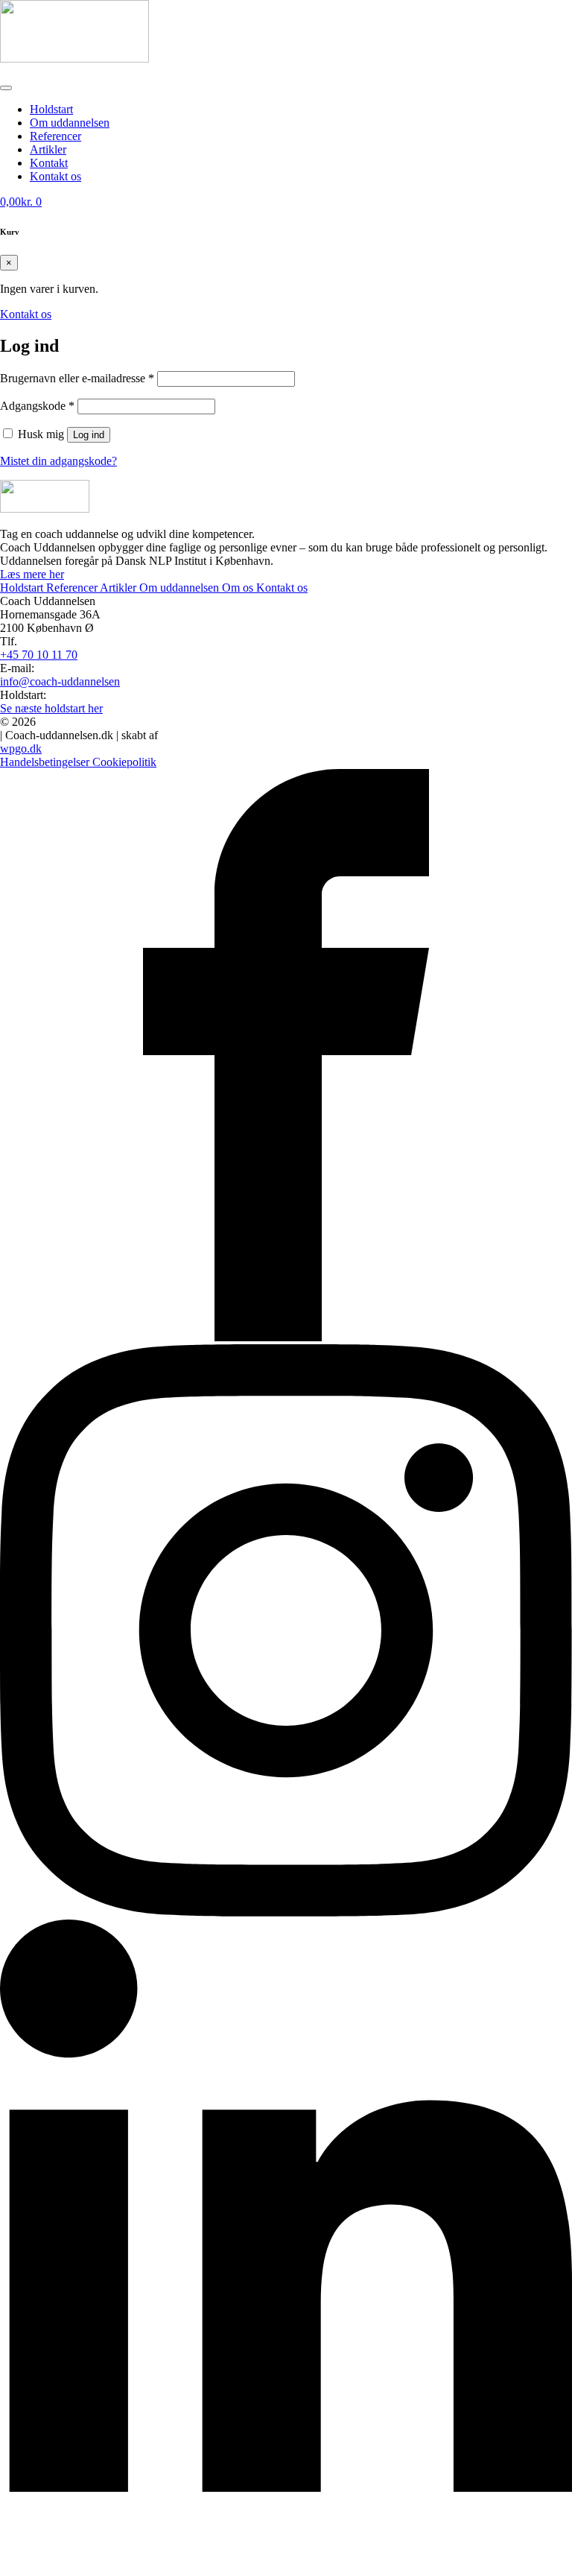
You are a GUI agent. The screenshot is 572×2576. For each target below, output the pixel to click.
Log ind (89, 435)
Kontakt (49, 163)
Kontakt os (282, 588)
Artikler (48, 149)
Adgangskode (37, 406)
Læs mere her (32, 574)
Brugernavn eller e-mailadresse (77, 378)
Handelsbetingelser (46, 762)
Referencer (55, 136)
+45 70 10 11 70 (39, 655)
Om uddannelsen (70, 123)
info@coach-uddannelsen (60, 681)
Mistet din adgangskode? (58, 461)
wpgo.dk (21, 749)
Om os (239, 588)
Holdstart (51, 109)
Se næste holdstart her (51, 708)
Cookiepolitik (124, 762)
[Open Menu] (6, 88)
